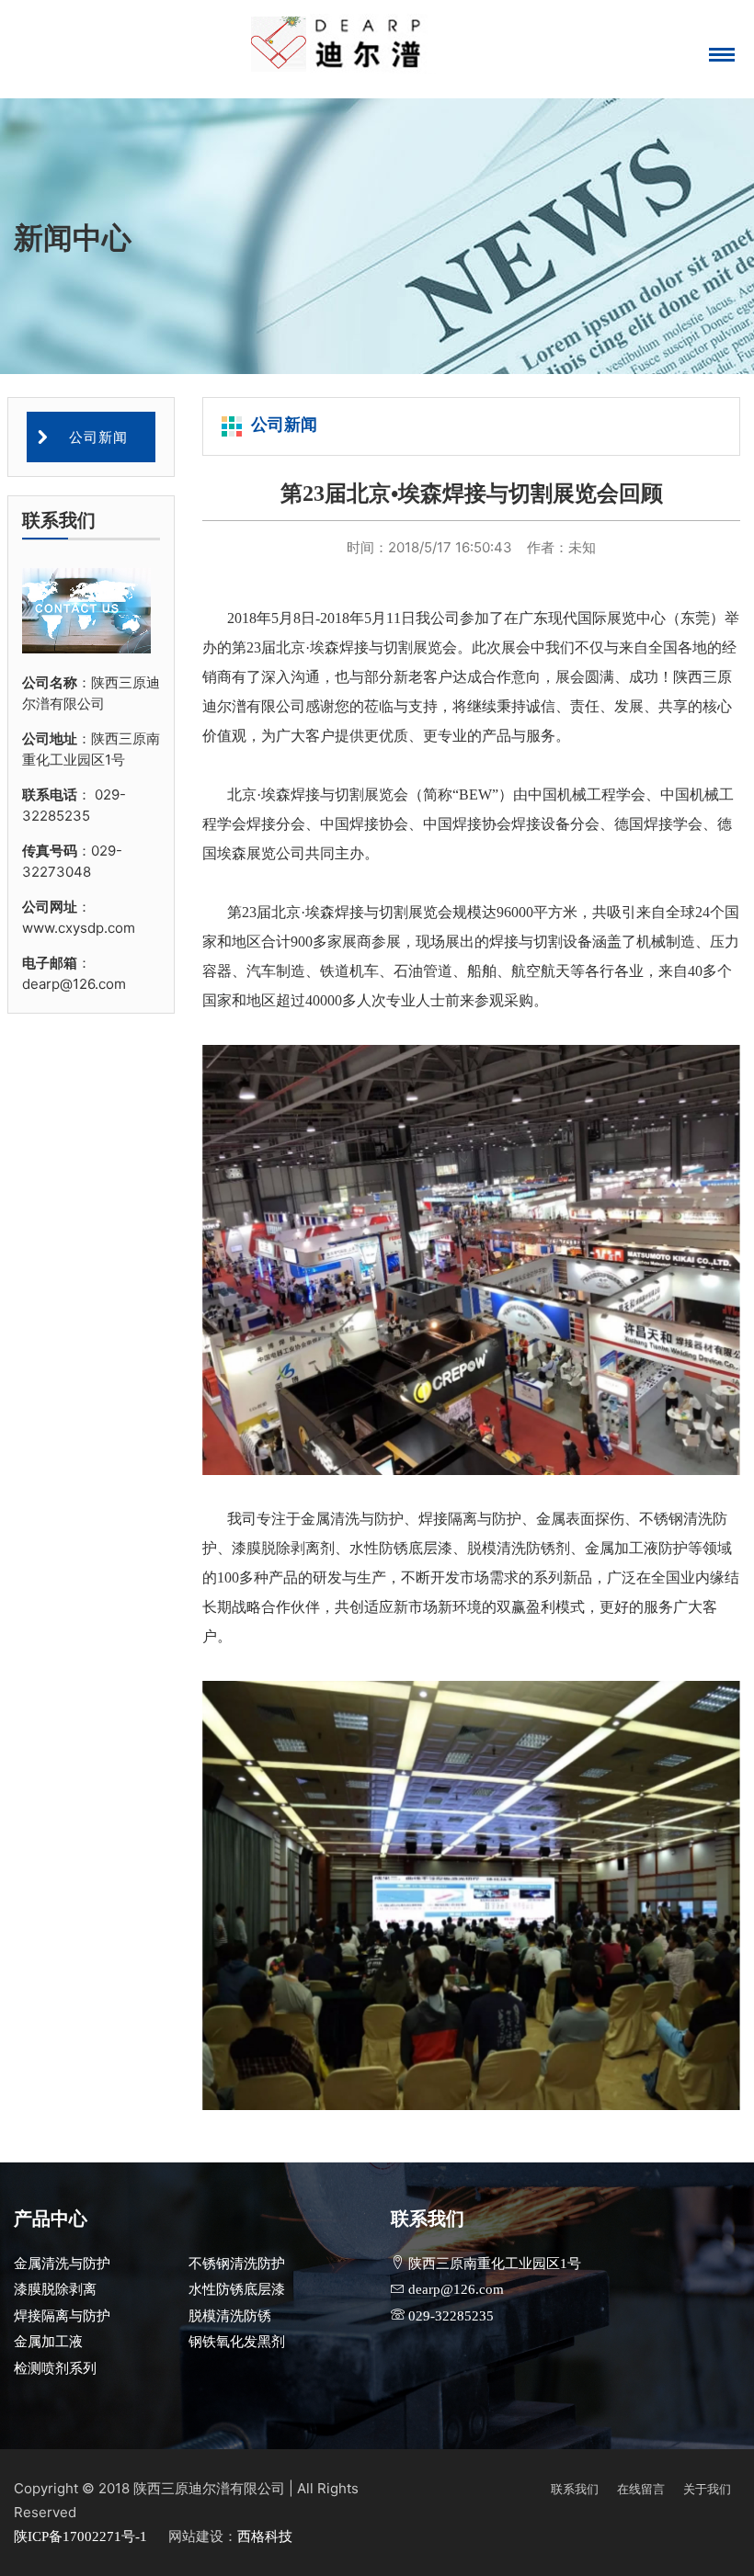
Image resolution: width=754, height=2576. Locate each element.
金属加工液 (48, 2342)
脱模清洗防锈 (230, 2316)
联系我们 (575, 2489)
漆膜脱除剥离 (55, 2289)
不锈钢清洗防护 (237, 2264)
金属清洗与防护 (62, 2264)
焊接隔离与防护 (62, 2316)
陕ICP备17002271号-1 (82, 2536)
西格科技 (265, 2536)
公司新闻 (96, 437)
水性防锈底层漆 (237, 2289)
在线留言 (641, 2489)
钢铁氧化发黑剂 (237, 2342)
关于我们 (707, 2489)
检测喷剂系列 (55, 2368)
